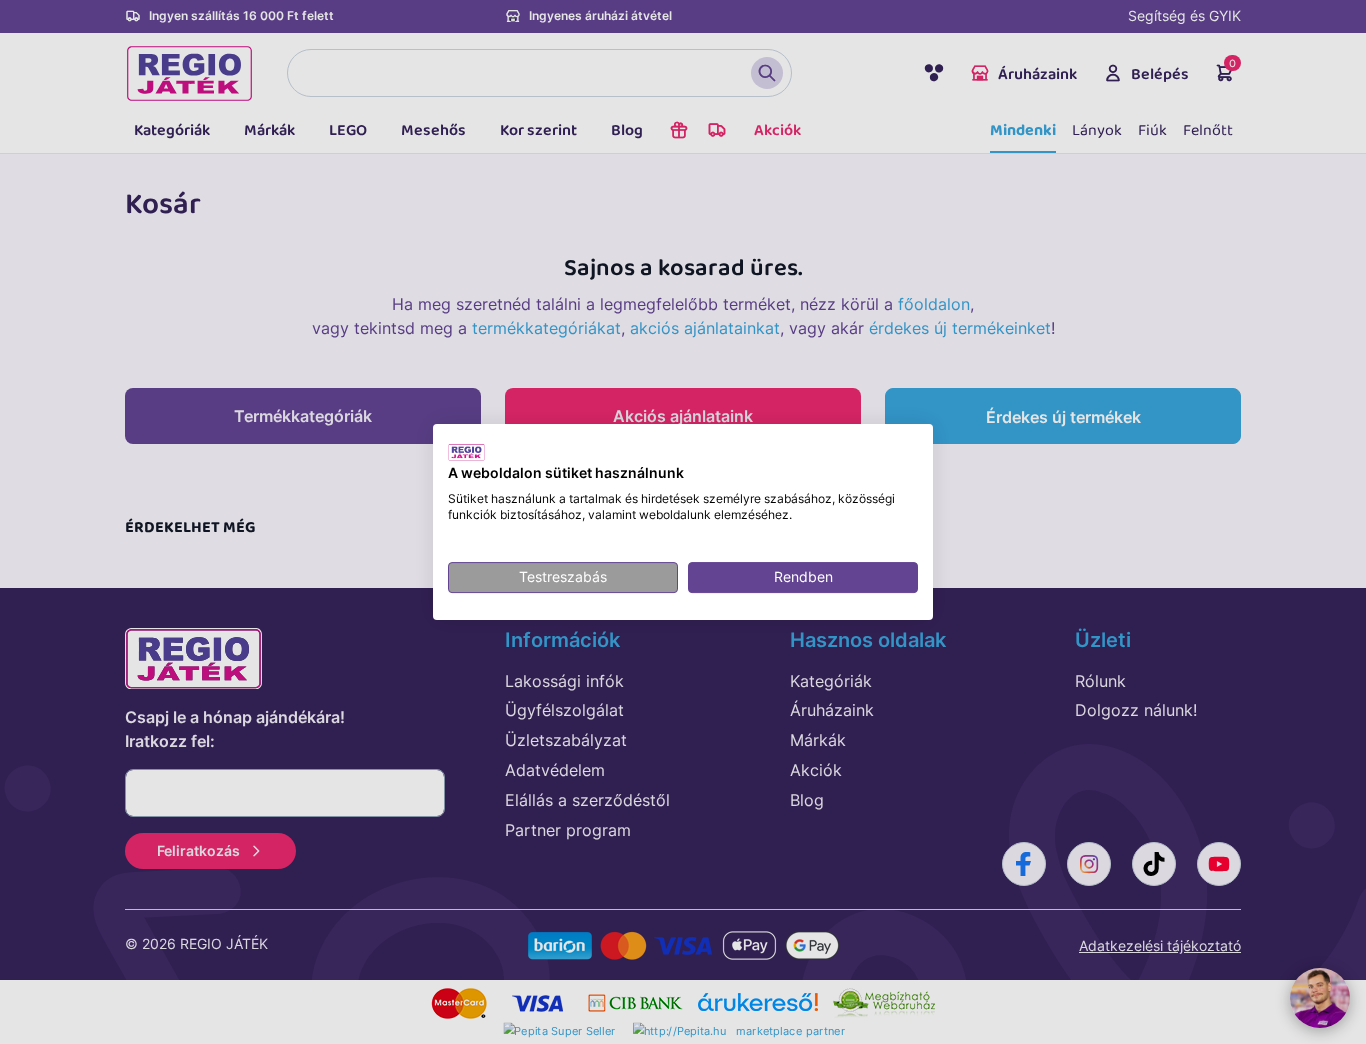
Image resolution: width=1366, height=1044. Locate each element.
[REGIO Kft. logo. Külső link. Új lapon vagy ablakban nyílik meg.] (466, 452)
